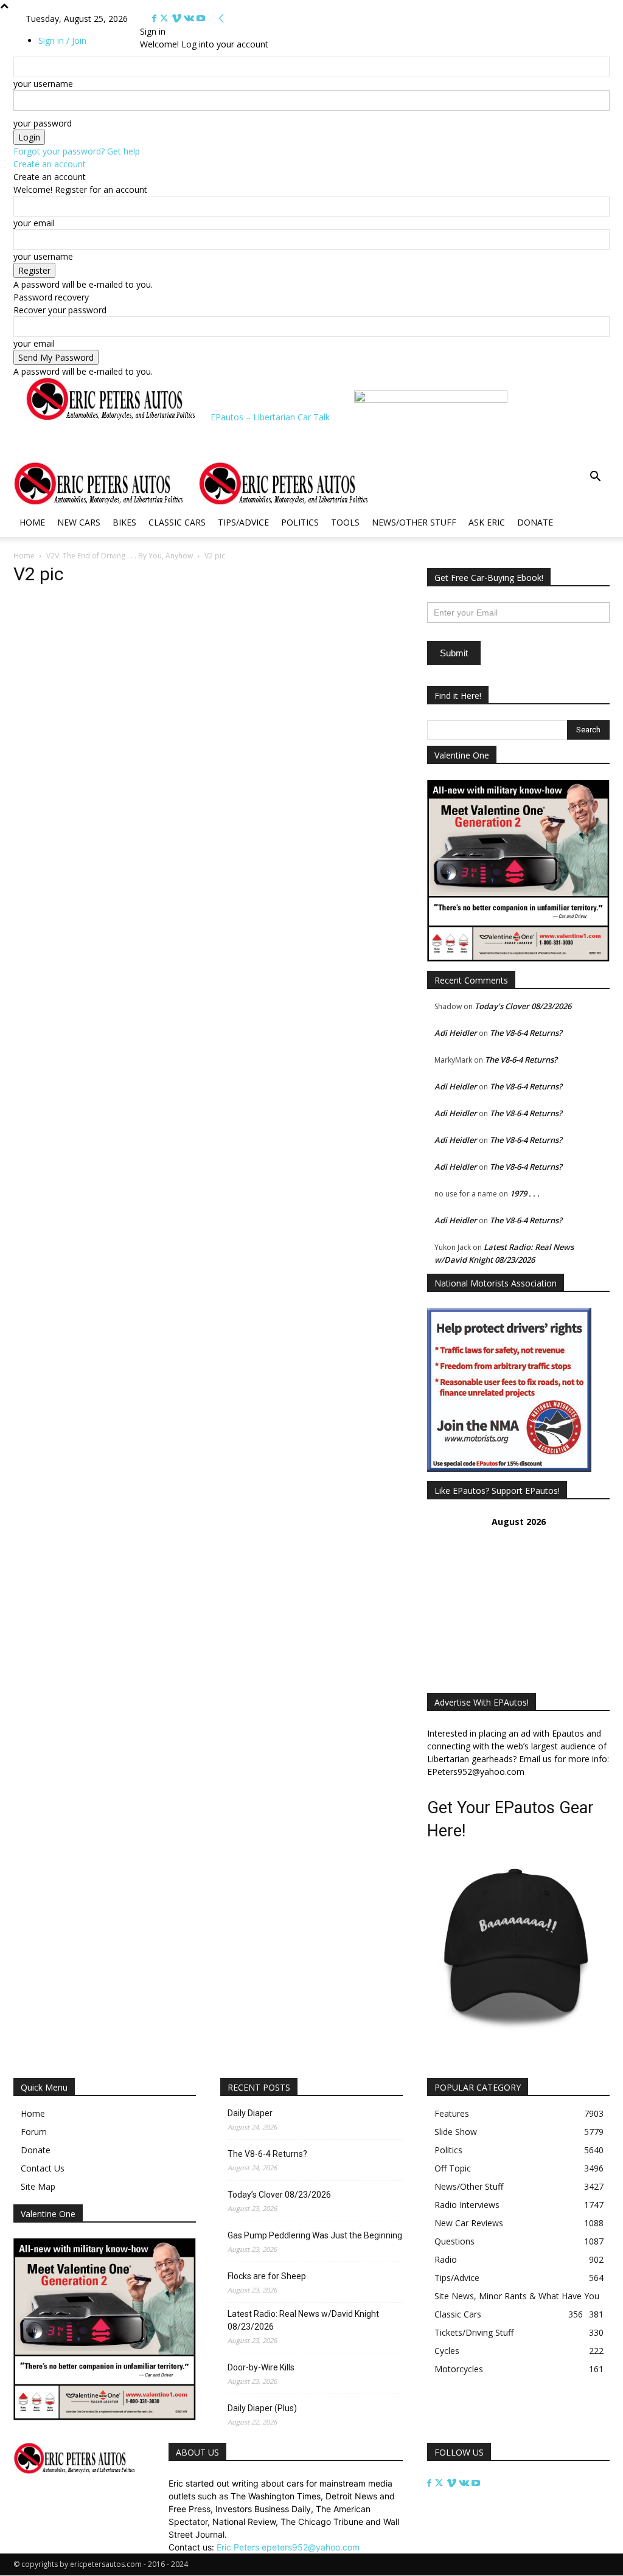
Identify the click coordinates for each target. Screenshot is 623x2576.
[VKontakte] (190, 19)
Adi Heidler (456, 1033)
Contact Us (43, 2168)
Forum (34, 2132)
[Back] (221, 19)
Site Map (38, 2186)
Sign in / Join (62, 40)
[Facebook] (155, 19)
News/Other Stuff (414, 522)
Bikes (124, 522)
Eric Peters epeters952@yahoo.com (288, 2547)
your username (43, 84)
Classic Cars (177, 522)
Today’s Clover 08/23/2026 (523, 1006)
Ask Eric (487, 522)
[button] (595, 478)
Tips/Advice (243, 522)
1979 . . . (525, 1193)
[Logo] (106, 502)
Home (32, 522)
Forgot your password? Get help (77, 151)
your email (34, 223)
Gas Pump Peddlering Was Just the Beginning (315, 2235)
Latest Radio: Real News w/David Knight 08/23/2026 (303, 2320)
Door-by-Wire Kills (261, 2367)
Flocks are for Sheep (267, 2276)
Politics (300, 522)
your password (43, 123)
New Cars (79, 522)
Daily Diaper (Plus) (262, 2408)
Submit (454, 653)
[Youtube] (201, 19)
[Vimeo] (178, 19)
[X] (165, 19)
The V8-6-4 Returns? (526, 1033)
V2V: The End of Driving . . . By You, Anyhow (120, 556)
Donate (535, 522)
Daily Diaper (250, 2113)
